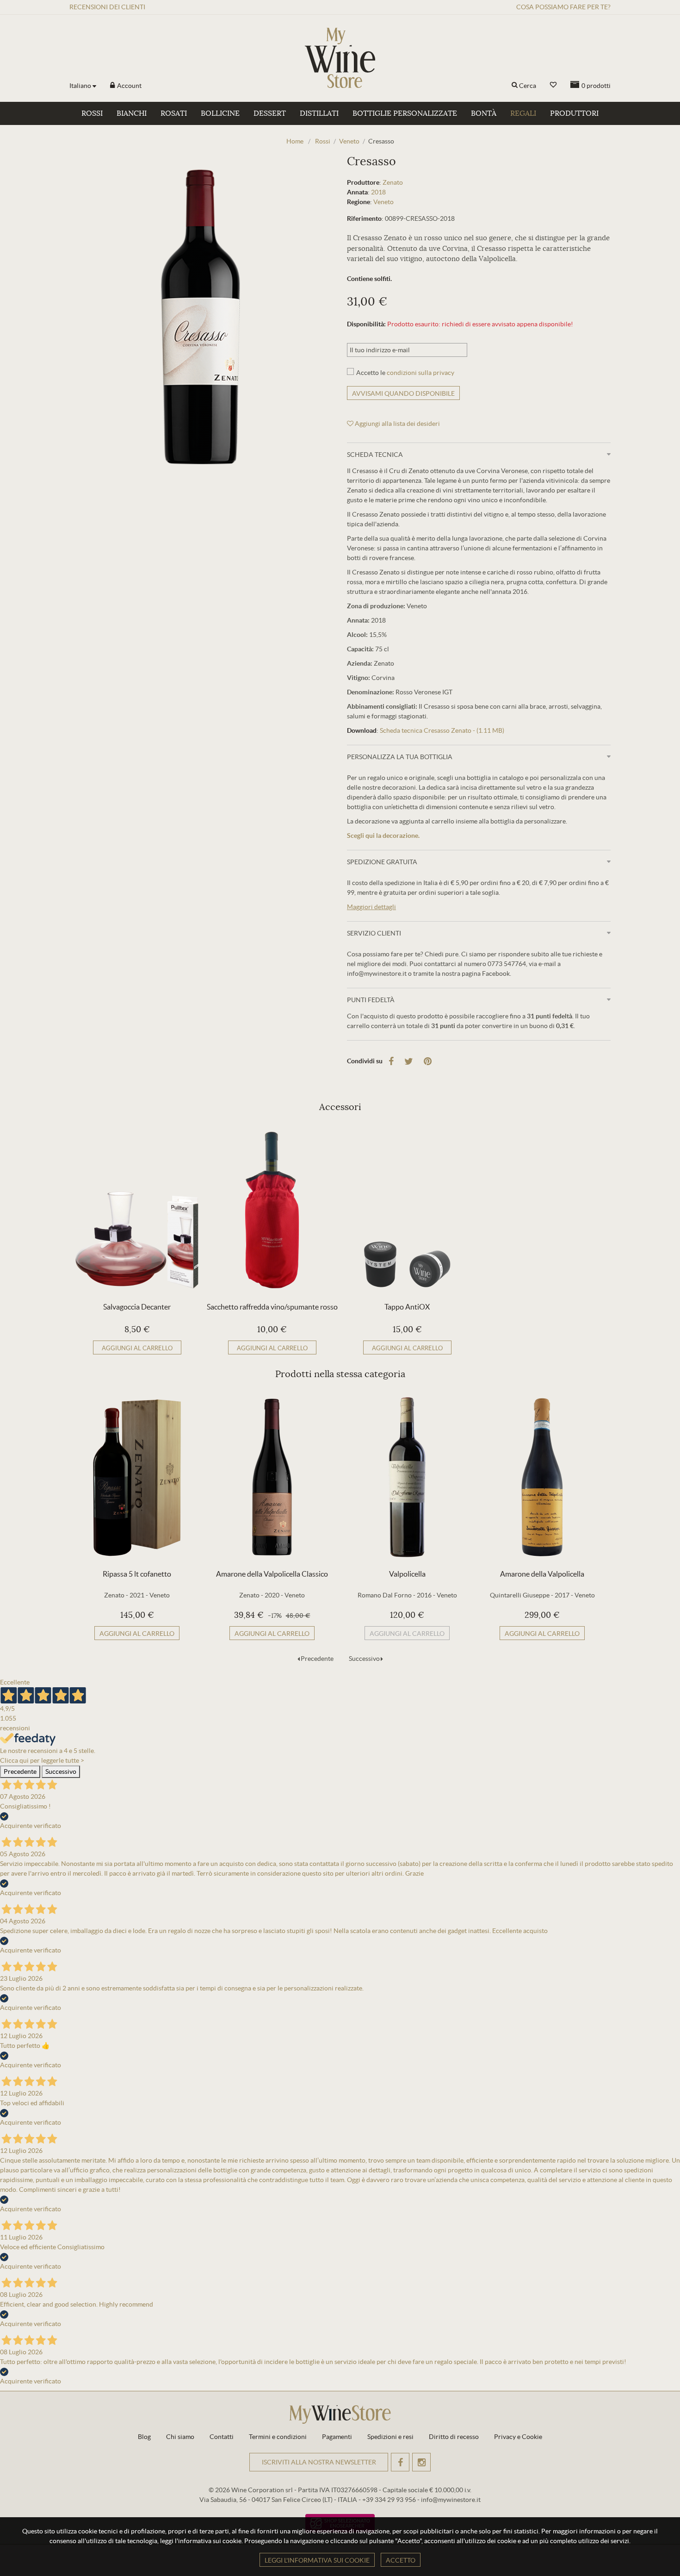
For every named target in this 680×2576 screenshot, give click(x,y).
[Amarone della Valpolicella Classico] (272, 1477)
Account (129, 86)
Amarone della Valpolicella (542, 1574)
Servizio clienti (374, 933)
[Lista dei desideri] (553, 85)
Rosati (174, 113)
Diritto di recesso (454, 2437)
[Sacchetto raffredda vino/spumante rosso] (272, 1210)
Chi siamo (180, 2437)
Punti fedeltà (371, 1000)
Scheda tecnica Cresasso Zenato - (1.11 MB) (442, 730)
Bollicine (220, 113)
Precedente (317, 1659)
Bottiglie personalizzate (405, 113)
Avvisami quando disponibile (403, 393)
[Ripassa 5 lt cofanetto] (137, 1477)
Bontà (484, 113)
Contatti (222, 2437)
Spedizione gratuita (382, 862)
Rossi (92, 113)
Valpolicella (407, 1574)
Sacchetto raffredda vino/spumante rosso (272, 1307)
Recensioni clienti (107, 7)
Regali (523, 113)
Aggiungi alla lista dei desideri (397, 424)
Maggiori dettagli (371, 907)
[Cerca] (515, 86)
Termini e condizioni (278, 2437)
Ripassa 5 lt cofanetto (137, 1574)
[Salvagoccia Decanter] (137, 1210)
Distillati (319, 113)
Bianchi (132, 113)
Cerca (528, 86)
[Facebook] (391, 1061)
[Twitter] (409, 1061)
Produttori (574, 113)
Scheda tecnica (375, 455)
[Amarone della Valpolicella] (542, 1477)
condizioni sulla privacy (420, 373)
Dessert (270, 113)
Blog (144, 2437)
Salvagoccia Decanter (137, 1307)
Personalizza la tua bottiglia (400, 757)
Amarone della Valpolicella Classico (272, 1574)
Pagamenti (337, 2437)
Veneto (383, 202)
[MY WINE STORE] (340, 58)
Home (295, 141)
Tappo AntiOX (407, 1307)
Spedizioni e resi (390, 2437)
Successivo (364, 1659)
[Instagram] (421, 2462)
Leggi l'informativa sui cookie (317, 2560)
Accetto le (405, 373)
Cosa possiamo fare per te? (563, 7)
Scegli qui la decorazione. (383, 836)
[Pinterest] (428, 1061)
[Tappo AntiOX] (407, 1210)
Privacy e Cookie (518, 2437)
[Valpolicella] (407, 1477)
